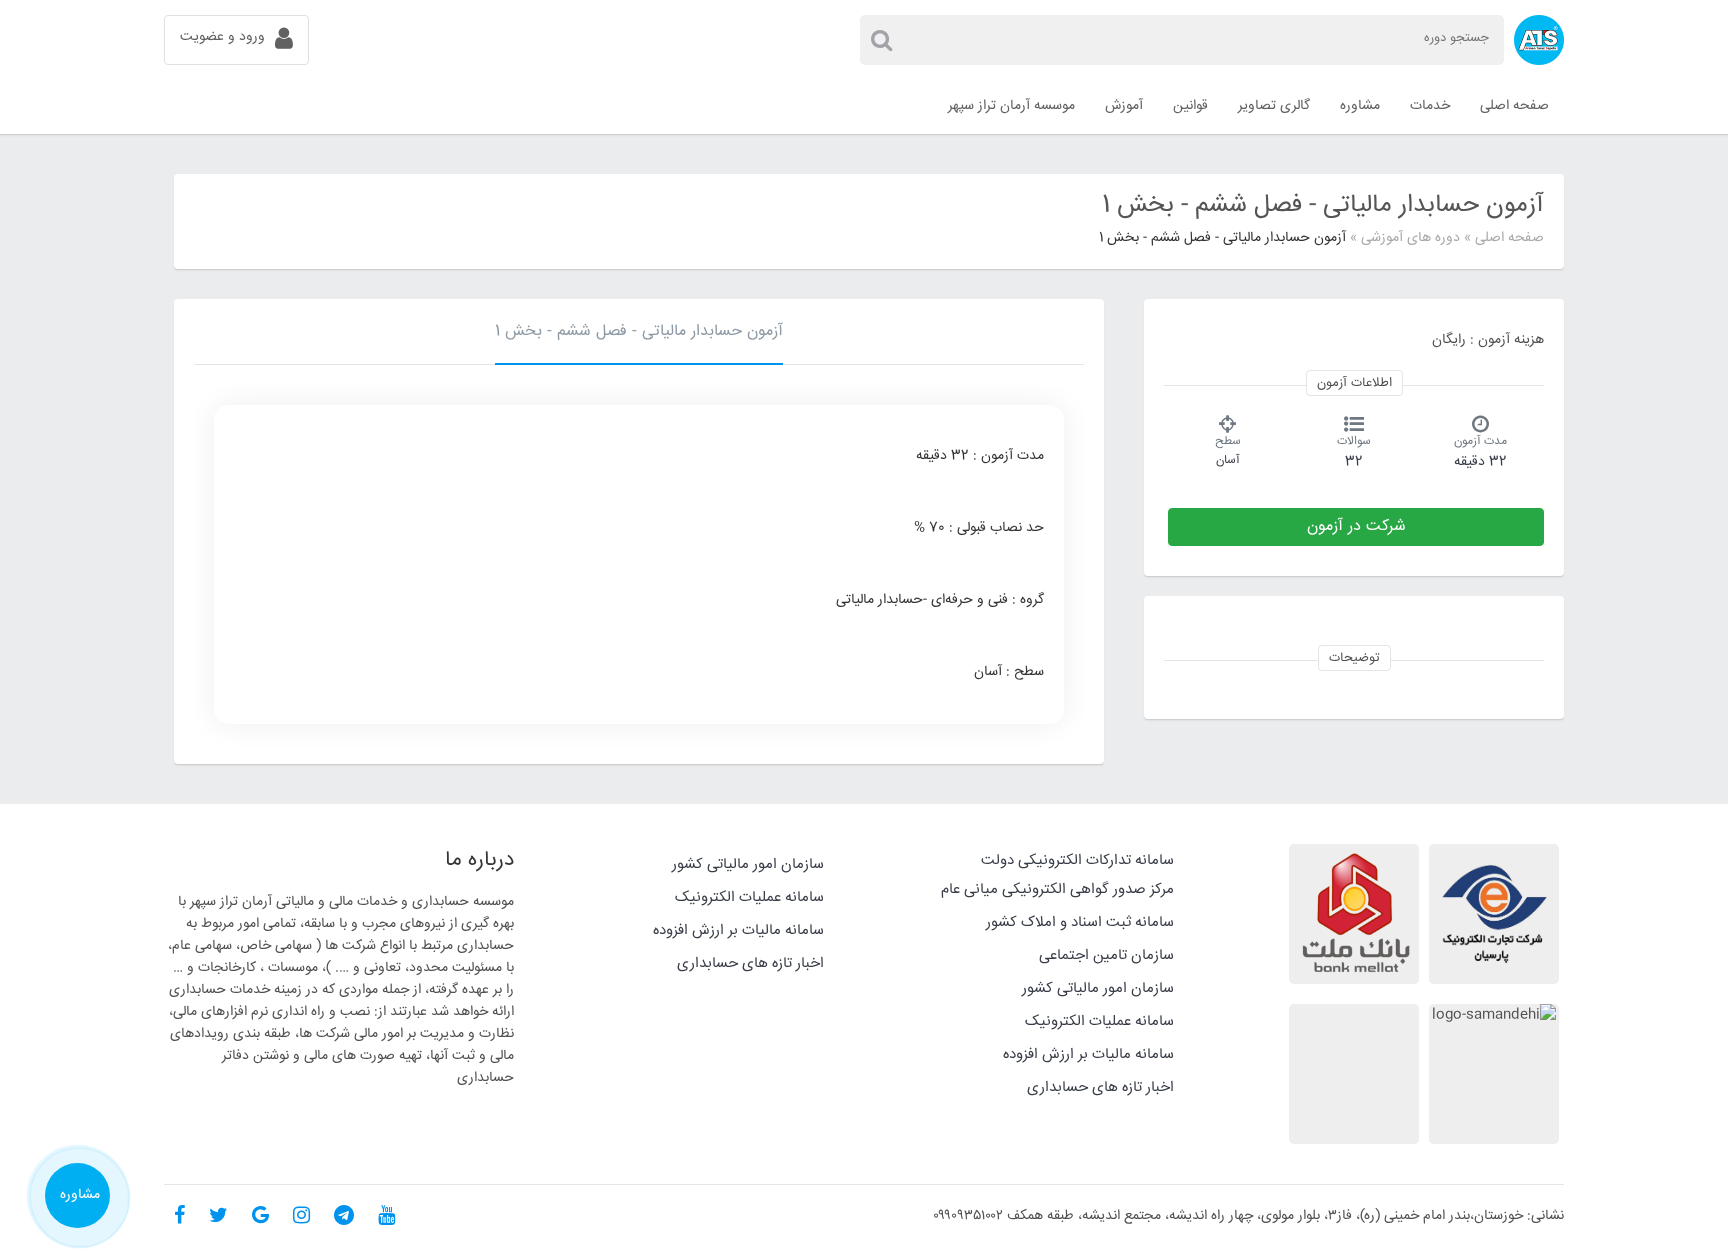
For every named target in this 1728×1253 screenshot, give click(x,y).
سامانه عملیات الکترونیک (1099, 1021)
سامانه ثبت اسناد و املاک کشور (1080, 922)
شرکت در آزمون (1356, 526)
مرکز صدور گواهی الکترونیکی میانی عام (1057, 889)
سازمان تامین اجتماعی (1106, 955)
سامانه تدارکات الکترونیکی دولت (1077, 860)
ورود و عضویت (222, 37)
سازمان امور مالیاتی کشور (1098, 988)
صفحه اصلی (1509, 238)
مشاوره (80, 1195)
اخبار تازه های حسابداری (1100, 1087)
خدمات (1430, 106)
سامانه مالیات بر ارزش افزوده (1088, 1054)
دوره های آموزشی (1410, 238)
